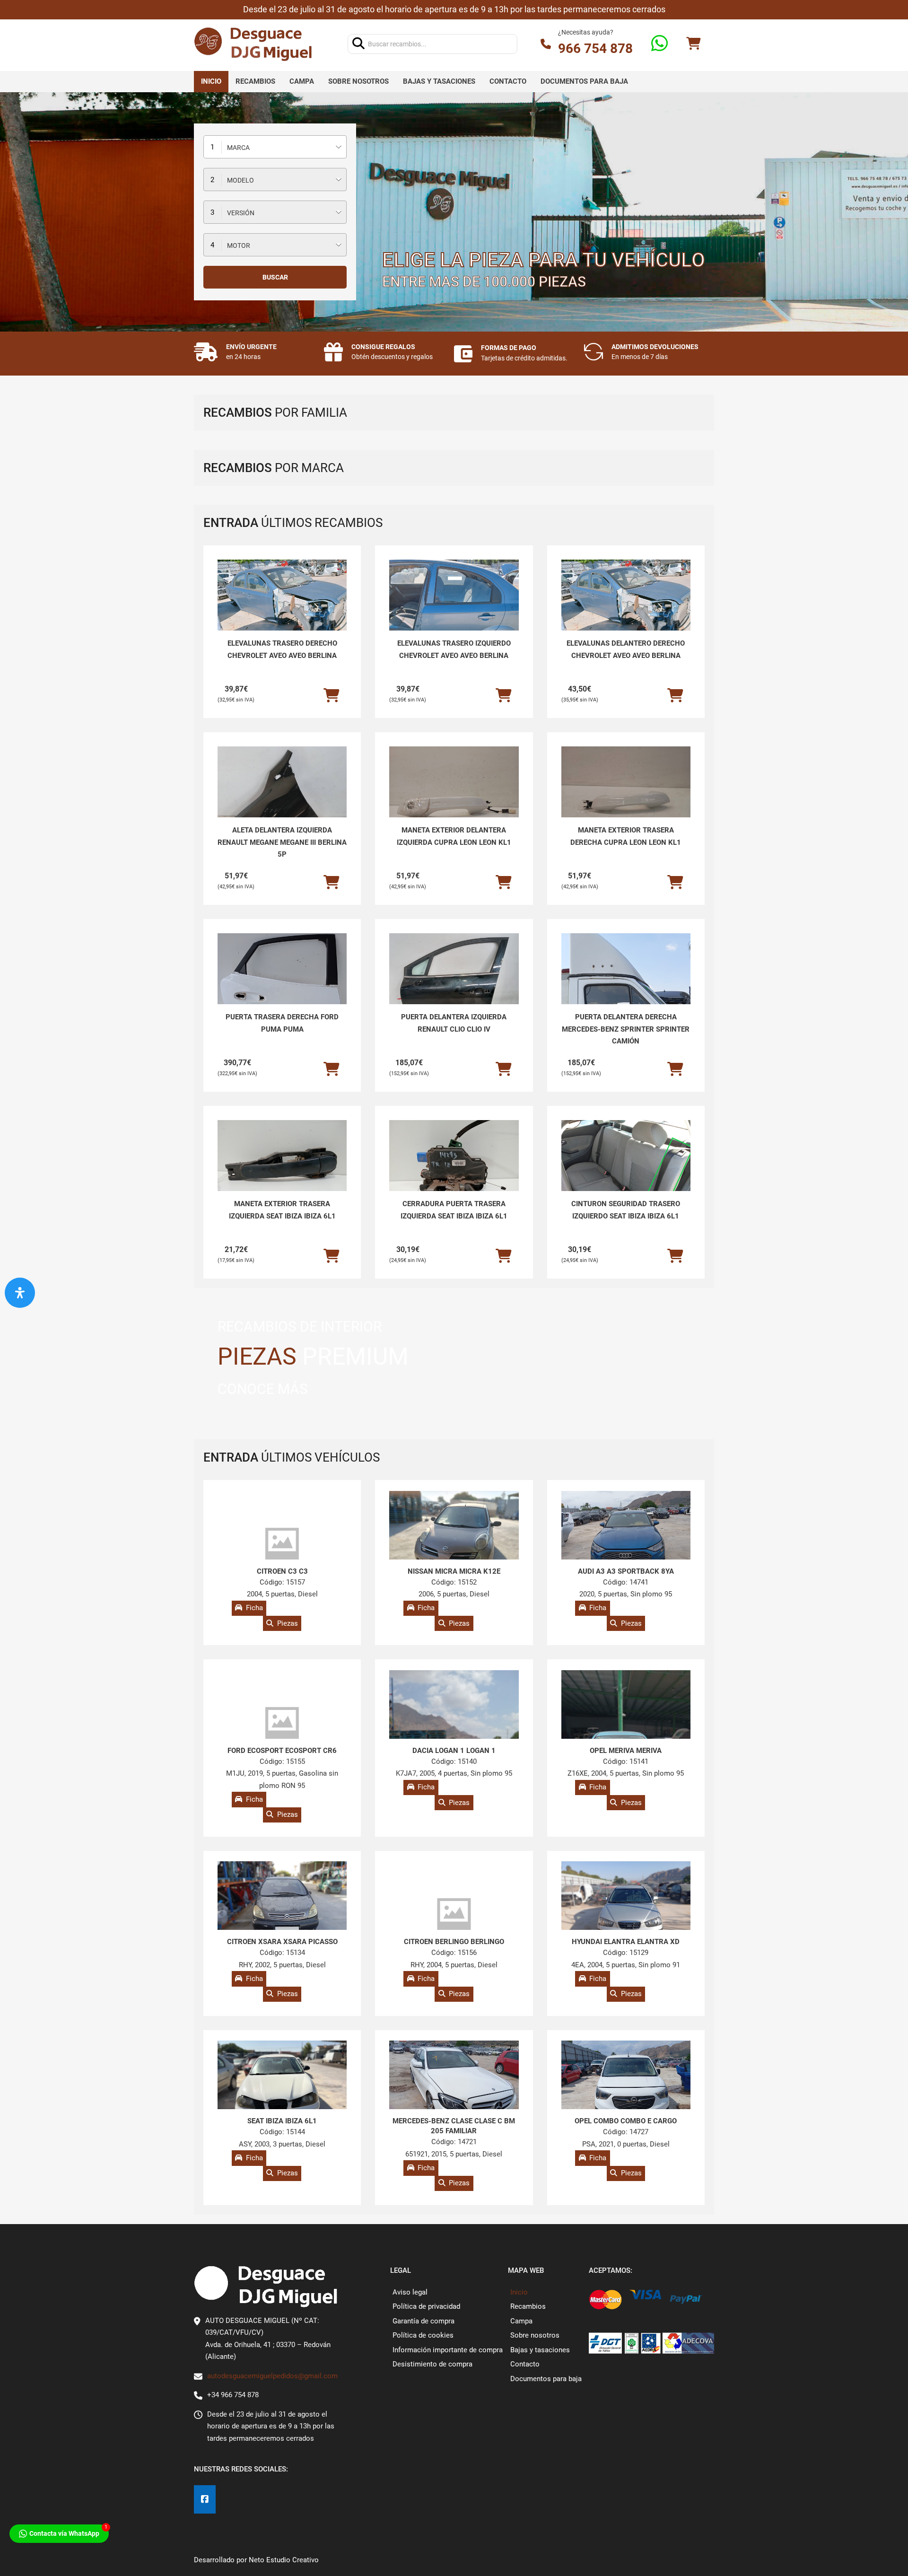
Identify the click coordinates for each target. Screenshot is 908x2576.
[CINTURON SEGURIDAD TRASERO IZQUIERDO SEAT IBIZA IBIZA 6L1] (626, 1169)
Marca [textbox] (238, 148)
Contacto (508, 81)
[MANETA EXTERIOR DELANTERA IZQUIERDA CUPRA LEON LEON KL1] (454, 795)
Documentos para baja (584, 81)
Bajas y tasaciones (439, 81)
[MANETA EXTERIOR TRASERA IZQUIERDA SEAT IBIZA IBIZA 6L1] (282, 1169)
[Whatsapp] (659, 44)
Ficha (254, 1608)
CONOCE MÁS (263, 1389)
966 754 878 (595, 48)
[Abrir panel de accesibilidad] (20, 1293)
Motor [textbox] (239, 245)
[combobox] (275, 147)
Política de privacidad (426, 2306)
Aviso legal (410, 2292)
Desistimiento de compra (432, 2364)
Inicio (211, 81)
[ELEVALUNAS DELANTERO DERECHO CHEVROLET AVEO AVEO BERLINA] (626, 608)
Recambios (255, 81)
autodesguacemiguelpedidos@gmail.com (272, 2376)
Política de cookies (423, 2335)
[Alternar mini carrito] (693, 44)
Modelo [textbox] (240, 180)
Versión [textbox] (241, 213)
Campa (302, 81)
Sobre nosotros (358, 81)
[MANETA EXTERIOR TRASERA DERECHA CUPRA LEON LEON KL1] (626, 795)
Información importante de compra (448, 2350)
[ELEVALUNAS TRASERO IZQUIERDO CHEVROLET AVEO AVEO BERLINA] (454, 608)
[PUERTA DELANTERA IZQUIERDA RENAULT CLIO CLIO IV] (454, 982)
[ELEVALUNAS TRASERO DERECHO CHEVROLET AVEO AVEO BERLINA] (282, 608)
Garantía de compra (423, 2321)
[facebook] (205, 2500)
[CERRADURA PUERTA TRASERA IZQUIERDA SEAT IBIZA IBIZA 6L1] (454, 1169)
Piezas (288, 1623)
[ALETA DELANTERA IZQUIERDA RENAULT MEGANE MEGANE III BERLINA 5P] (282, 795)
